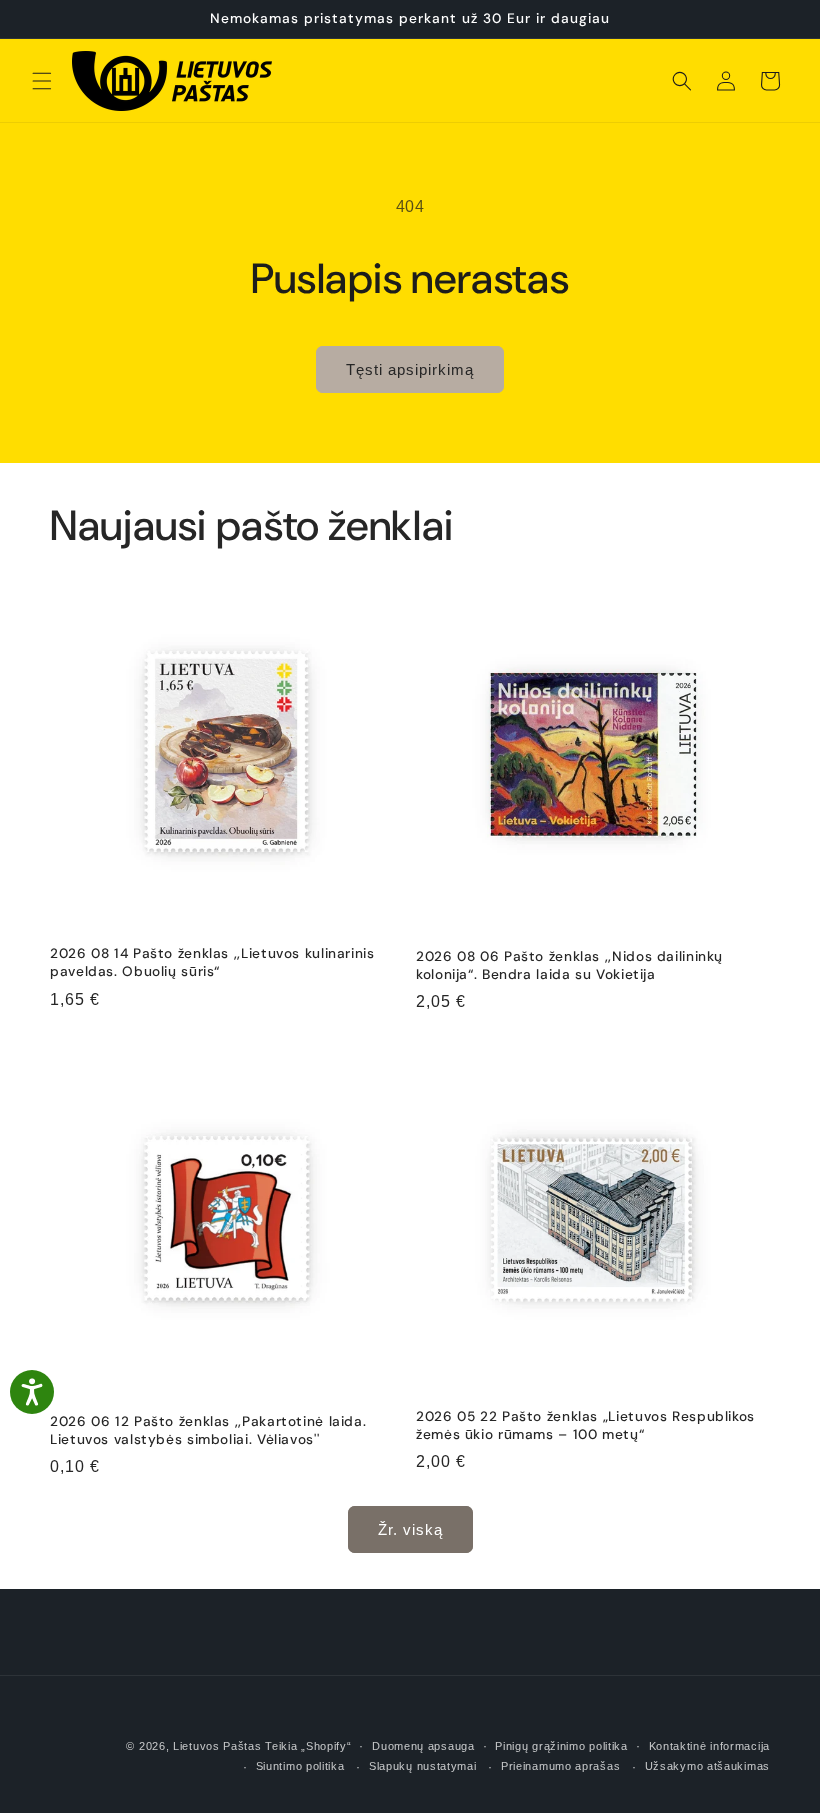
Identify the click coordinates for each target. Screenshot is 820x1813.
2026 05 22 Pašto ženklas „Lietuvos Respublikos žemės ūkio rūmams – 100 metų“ (585, 1425)
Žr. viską (410, 1529)
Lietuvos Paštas (217, 1746)
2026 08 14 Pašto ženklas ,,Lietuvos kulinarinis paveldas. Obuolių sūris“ (212, 962)
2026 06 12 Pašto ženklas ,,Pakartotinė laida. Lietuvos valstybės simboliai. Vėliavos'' (208, 1430)
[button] (42, 81)
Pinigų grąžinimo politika (561, 1746)
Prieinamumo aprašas (560, 1766)
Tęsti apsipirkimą (410, 369)
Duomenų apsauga (423, 1746)
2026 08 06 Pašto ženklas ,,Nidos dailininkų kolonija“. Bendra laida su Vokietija (569, 965)
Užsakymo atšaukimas (707, 1766)
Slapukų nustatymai (423, 1766)
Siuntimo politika (300, 1766)
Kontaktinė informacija (709, 1746)
